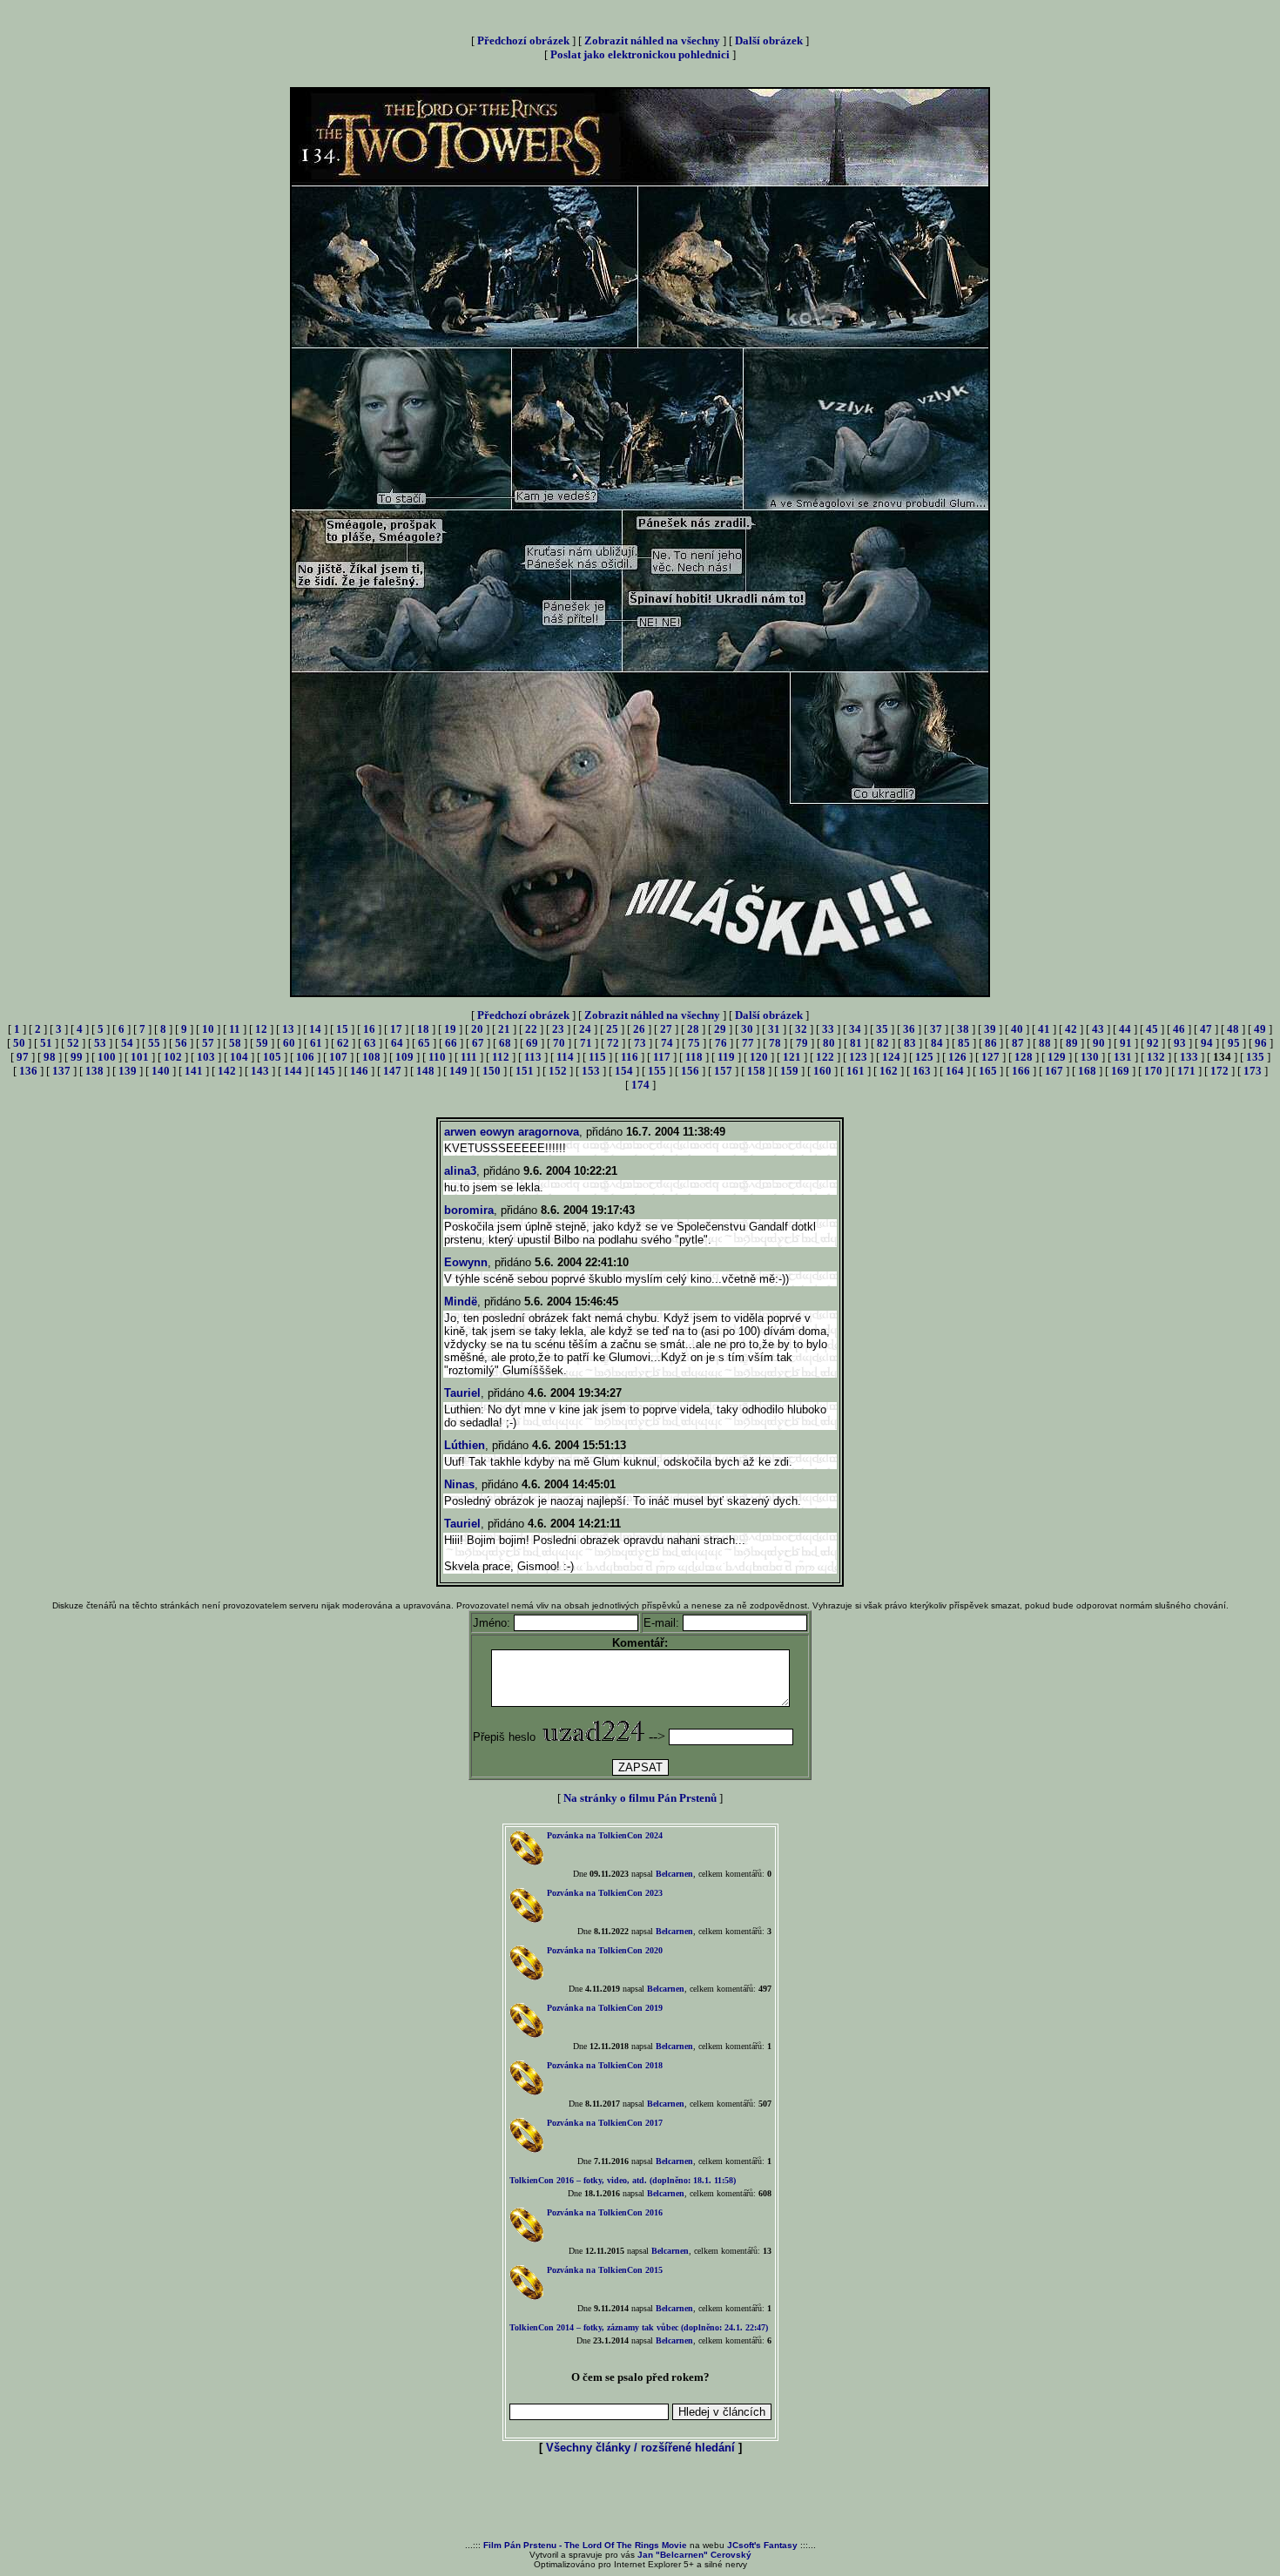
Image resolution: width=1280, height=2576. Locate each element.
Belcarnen (674, 1874)
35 (882, 1029)
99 (77, 1057)
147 (392, 1071)
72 (613, 1043)
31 (774, 1029)
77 (748, 1043)
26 (639, 1029)
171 (1186, 1071)
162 (889, 1071)
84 (937, 1043)
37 (936, 1029)
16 (369, 1029)
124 (891, 1057)
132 (1156, 1057)
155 (657, 1071)
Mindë (461, 1301)
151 (525, 1071)
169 (1120, 1071)
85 (964, 1043)
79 (802, 1043)
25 (612, 1029)
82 (883, 1043)
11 (235, 1029)
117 (662, 1057)
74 (667, 1043)
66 (451, 1043)
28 (693, 1029)
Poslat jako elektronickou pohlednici (640, 54)
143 (260, 1071)
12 (261, 1029)
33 (828, 1029)
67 (478, 1043)
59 (262, 1043)
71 (586, 1043)
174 (640, 1085)
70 (559, 1043)
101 (140, 1057)
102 (173, 1057)
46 (1179, 1029)
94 (1207, 1043)
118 (694, 1057)
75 (694, 1043)
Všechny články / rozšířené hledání (640, 2448)
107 (338, 1057)
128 (1024, 1057)
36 (909, 1029)
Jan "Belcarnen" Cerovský (694, 2555)
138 (94, 1071)
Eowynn (466, 1262)
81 (856, 1043)
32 (801, 1029)
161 (856, 1071)
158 (756, 1071)
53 (100, 1043)
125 (924, 1057)
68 (505, 1043)
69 (532, 1043)
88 (1045, 1043)
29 (720, 1029)
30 (747, 1029)
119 (726, 1057)
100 (107, 1057)
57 (208, 1043)
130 (1090, 1057)
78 (775, 1043)
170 (1153, 1071)
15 (342, 1029)
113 (533, 1057)
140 (161, 1071)
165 (988, 1071)
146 (359, 1071)
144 (293, 1071)
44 (1125, 1029)
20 (477, 1029)
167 (1054, 1071)
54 (127, 1043)
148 (425, 1071)
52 (73, 1043)
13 (288, 1029)
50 (19, 1043)
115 (597, 1057)
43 (1098, 1029)
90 (1099, 1043)
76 (721, 1043)
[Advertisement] (640, 2498)
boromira (469, 1210)
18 (423, 1029)
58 (235, 1043)
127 (990, 1057)
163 (922, 1071)
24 (585, 1029)
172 (1219, 1071)
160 (822, 1071)
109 (404, 1057)
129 (1057, 1057)
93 (1180, 1043)
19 (450, 1029)
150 (492, 1071)
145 (326, 1071)
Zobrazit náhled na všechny (652, 40)
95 (1234, 1043)
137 (61, 1071)
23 (558, 1029)
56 (181, 1043)
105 (272, 1057)
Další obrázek (769, 40)
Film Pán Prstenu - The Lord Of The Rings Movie (585, 2545)
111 (469, 1057)
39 (990, 1029)
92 (1153, 1043)
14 (315, 1029)
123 (858, 1057)
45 (1152, 1029)
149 (458, 1071)
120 (759, 1057)
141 (194, 1071)
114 (565, 1057)
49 (1260, 1029)
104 (239, 1057)
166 (1021, 1071)
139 (128, 1071)
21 (504, 1029)
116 (630, 1057)
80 (829, 1043)
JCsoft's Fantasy (762, 2545)
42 (1071, 1029)
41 (1044, 1029)
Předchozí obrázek (523, 40)
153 (591, 1071)
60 (289, 1043)
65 (424, 1043)
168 (1087, 1071)
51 (46, 1043)
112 (501, 1057)
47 (1206, 1029)
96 (1261, 1043)
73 (640, 1043)
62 (343, 1043)
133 (1189, 1057)
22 (531, 1029)
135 (1255, 1057)
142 (227, 1071)
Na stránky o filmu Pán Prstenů (640, 1798)
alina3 (460, 1171)
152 (558, 1071)
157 (723, 1071)
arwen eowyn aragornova (512, 1132)
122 (825, 1057)
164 (955, 1071)
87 (1018, 1043)
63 (370, 1043)
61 (316, 1043)
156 (690, 1071)
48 (1233, 1029)
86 (991, 1043)
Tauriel (462, 1393)
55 (154, 1043)
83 (910, 1043)
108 (371, 1057)
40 (1017, 1029)
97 (23, 1057)
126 (957, 1057)
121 (792, 1057)
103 (206, 1057)
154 (624, 1071)
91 (1126, 1043)
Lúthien (465, 1445)
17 (396, 1029)
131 (1123, 1057)
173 (1253, 1071)
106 (305, 1057)
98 (50, 1057)
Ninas (459, 1484)
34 (855, 1029)
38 (963, 1029)
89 (1072, 1043)
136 (28, 1071)
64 (397, 1043)
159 (789, 1071)
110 (437, 1057)
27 (666, 1029)
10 (208, 1029)
